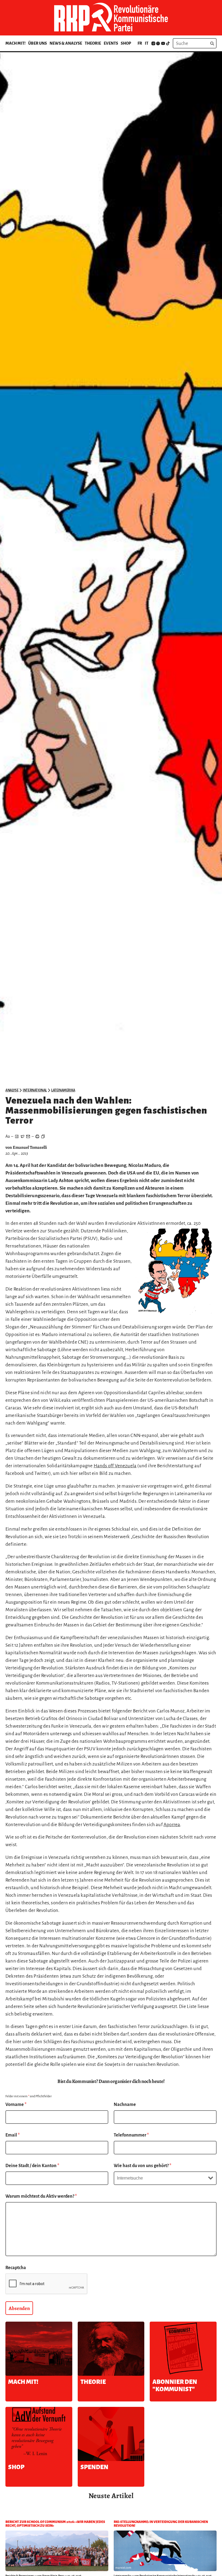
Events (111, 43)
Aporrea (172, 1825)
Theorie (93, 43)
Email (13, 2135)
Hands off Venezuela (115, 1466)
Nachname (125, 2105)
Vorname (16, 2105)
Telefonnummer (131, 2135)
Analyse (12, 1090)
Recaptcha (16, 2268)
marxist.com (123, 2568)
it (147, 43)
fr (140, 43)
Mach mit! (15, 43)
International (35, 1090)
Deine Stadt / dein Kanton (32, 2166)
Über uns (37, 43)
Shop (126, 43)
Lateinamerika (63, 1090)
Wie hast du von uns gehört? (143, 2166)
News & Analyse (66, 43)
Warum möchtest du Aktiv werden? (41, 2196)
